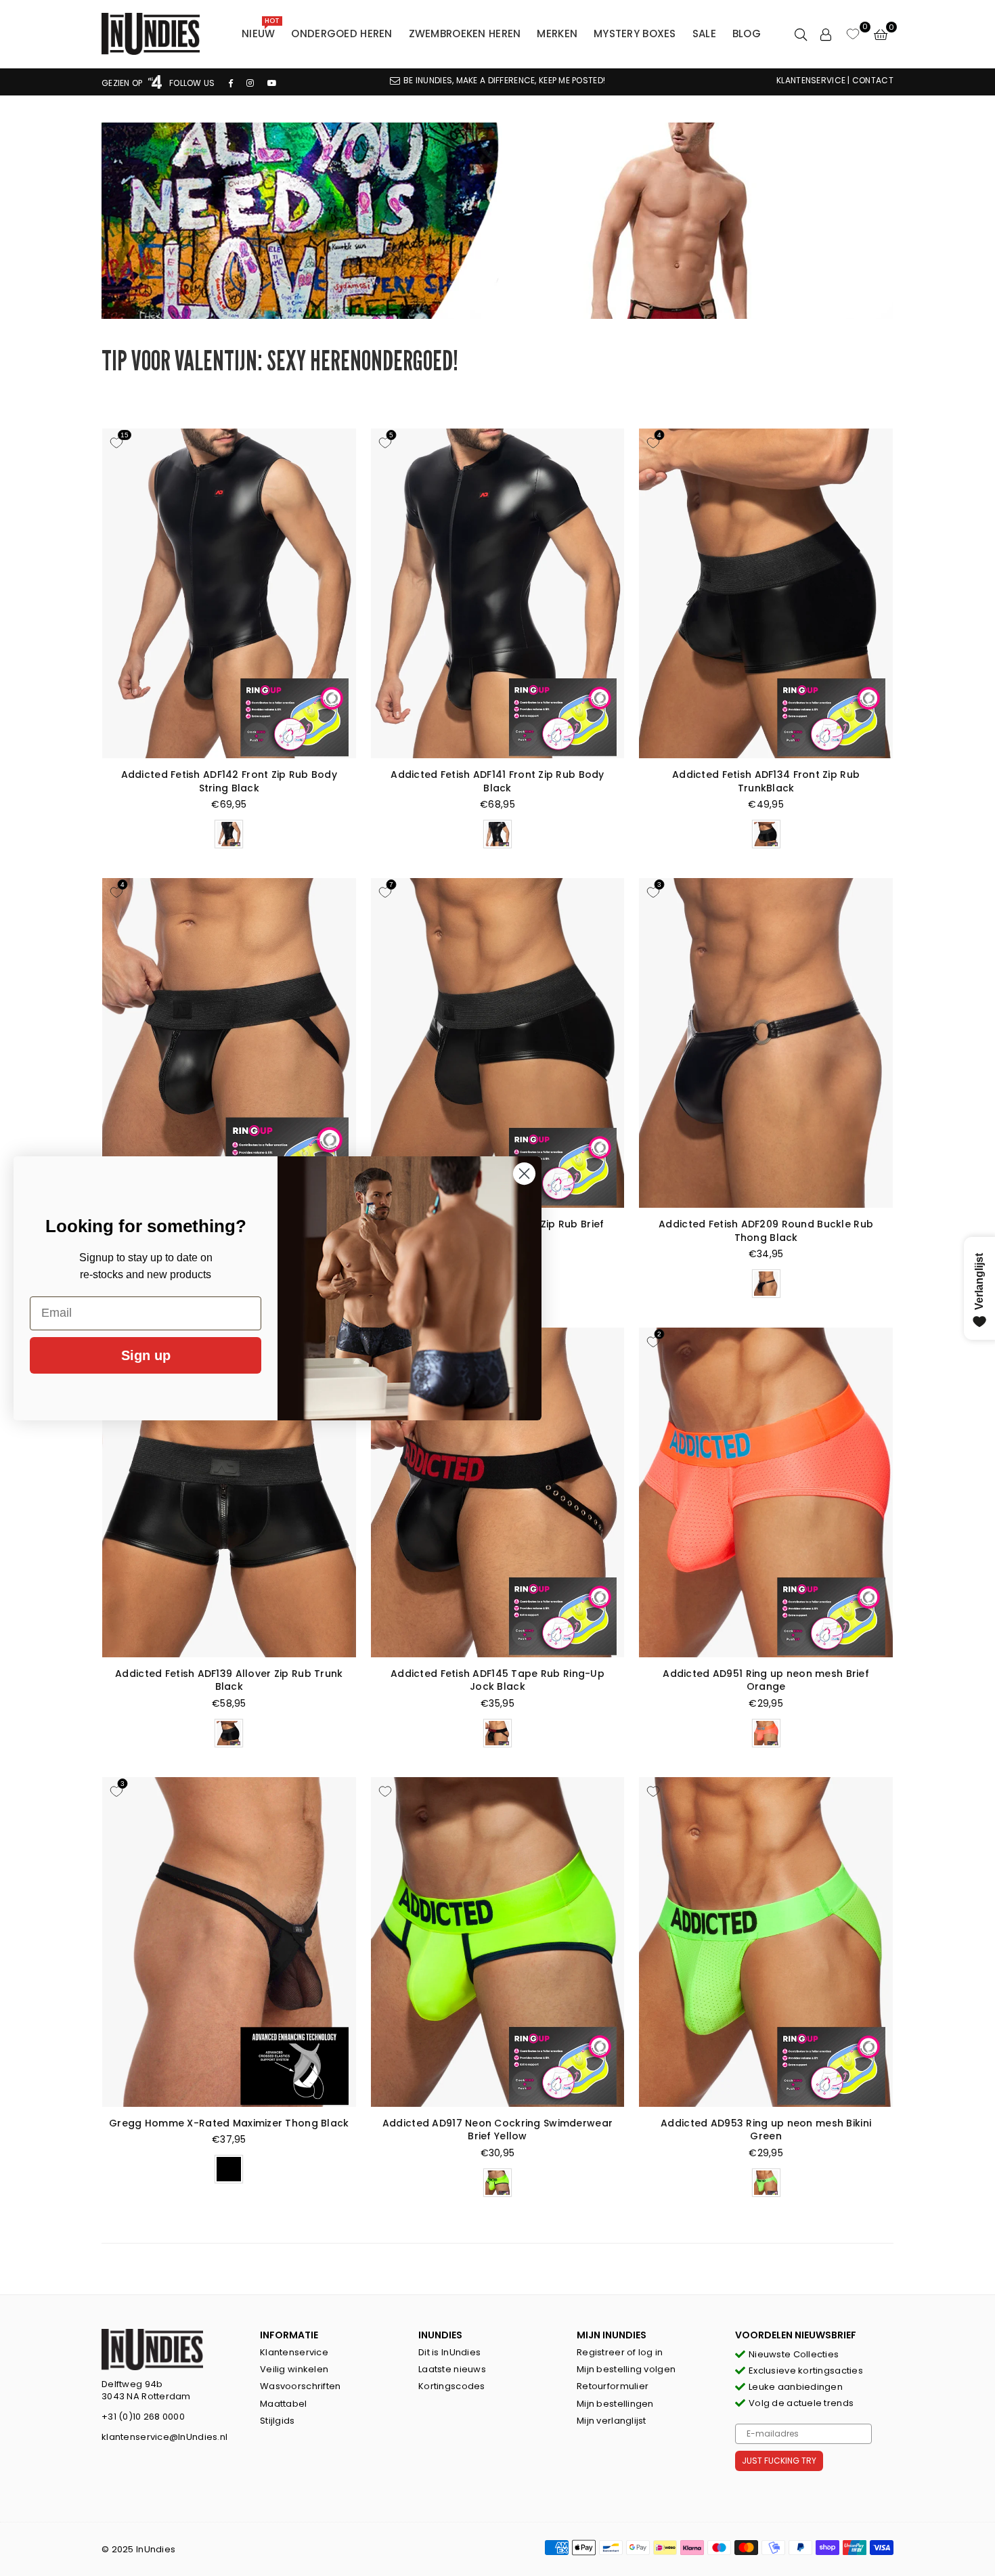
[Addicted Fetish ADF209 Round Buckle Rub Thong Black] (766, 1043)
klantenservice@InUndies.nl (164, 2437)
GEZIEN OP (123, 83)
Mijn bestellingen (615, 2404)
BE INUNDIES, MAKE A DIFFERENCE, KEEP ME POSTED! (504, 80)
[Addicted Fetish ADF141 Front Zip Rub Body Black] (498, 593)
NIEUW (261, 30)
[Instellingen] (826, 34)
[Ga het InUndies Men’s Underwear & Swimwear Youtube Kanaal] (272, 83)
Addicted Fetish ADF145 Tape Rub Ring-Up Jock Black (497, 1680)
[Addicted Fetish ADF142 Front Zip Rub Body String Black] (229, 593)
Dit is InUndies (449, 2352)
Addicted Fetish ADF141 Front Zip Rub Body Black (497, 781)
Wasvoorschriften (300, 2386)
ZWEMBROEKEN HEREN (465, 34)
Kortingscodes (452, 2386)
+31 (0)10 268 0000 (143, 2417)
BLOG (747, 34)
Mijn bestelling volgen (626, 2369)
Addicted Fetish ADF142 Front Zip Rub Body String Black (229, 781)
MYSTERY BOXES (635, 34)
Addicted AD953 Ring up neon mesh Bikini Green (766, 2130)
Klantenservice (294, 2352)
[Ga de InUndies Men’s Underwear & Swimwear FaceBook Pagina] (231, 83)
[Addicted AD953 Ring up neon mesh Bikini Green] (766, 1942)
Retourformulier (613, 2386)
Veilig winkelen (294, 2369)
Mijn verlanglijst (612, 2421)
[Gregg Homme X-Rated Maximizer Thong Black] (229, 1942)
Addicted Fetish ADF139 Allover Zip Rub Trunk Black (229, 1680)
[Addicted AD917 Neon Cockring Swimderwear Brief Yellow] (498, 1942)
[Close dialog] (524, 1174)
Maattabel (284, 2404)
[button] (881, 34)
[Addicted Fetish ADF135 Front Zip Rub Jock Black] (229, 1043)
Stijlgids (278, 2421)
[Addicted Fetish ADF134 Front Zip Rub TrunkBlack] (766, 593)
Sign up (146, 1355)
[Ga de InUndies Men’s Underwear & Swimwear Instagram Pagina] (250, 83)
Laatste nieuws (452, 2369)
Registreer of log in (620, 2352)
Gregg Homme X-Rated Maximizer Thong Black (229, 2123)
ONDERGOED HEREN (341, 34)
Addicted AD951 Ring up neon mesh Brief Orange (766, 1680)
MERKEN (557, 34)
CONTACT (873, 80)
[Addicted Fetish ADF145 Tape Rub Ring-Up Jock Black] (498, 1492)
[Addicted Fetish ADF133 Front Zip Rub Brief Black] (498, 1043)
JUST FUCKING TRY (779, 2461)
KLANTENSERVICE (811, 80)
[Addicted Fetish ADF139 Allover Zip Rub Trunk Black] (229, 1492)
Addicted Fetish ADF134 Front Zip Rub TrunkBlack (766, 781)
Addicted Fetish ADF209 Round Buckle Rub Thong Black (766, 1231)
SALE (704, 34)
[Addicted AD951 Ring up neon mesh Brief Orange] (766, 1492)
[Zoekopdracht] (801, 34)
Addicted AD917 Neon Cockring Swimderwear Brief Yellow (497, 2130)
